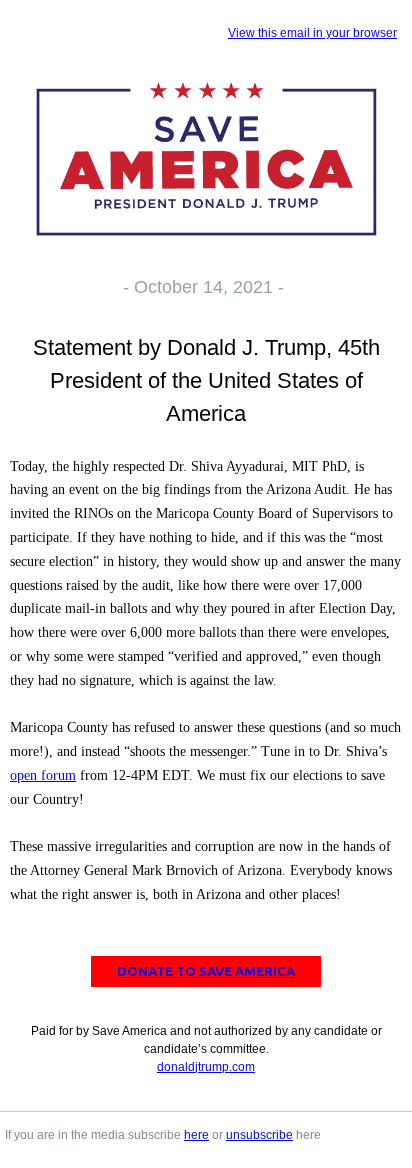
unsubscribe (259, 1135)
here (196, 1135)
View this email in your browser (312, 33)
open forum (43, 775)
